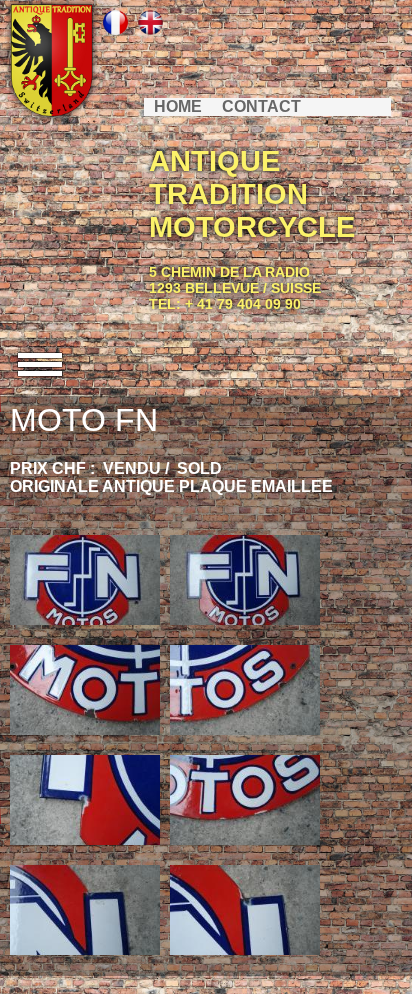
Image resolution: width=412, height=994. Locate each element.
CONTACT (261, 106)
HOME (178, 106)
